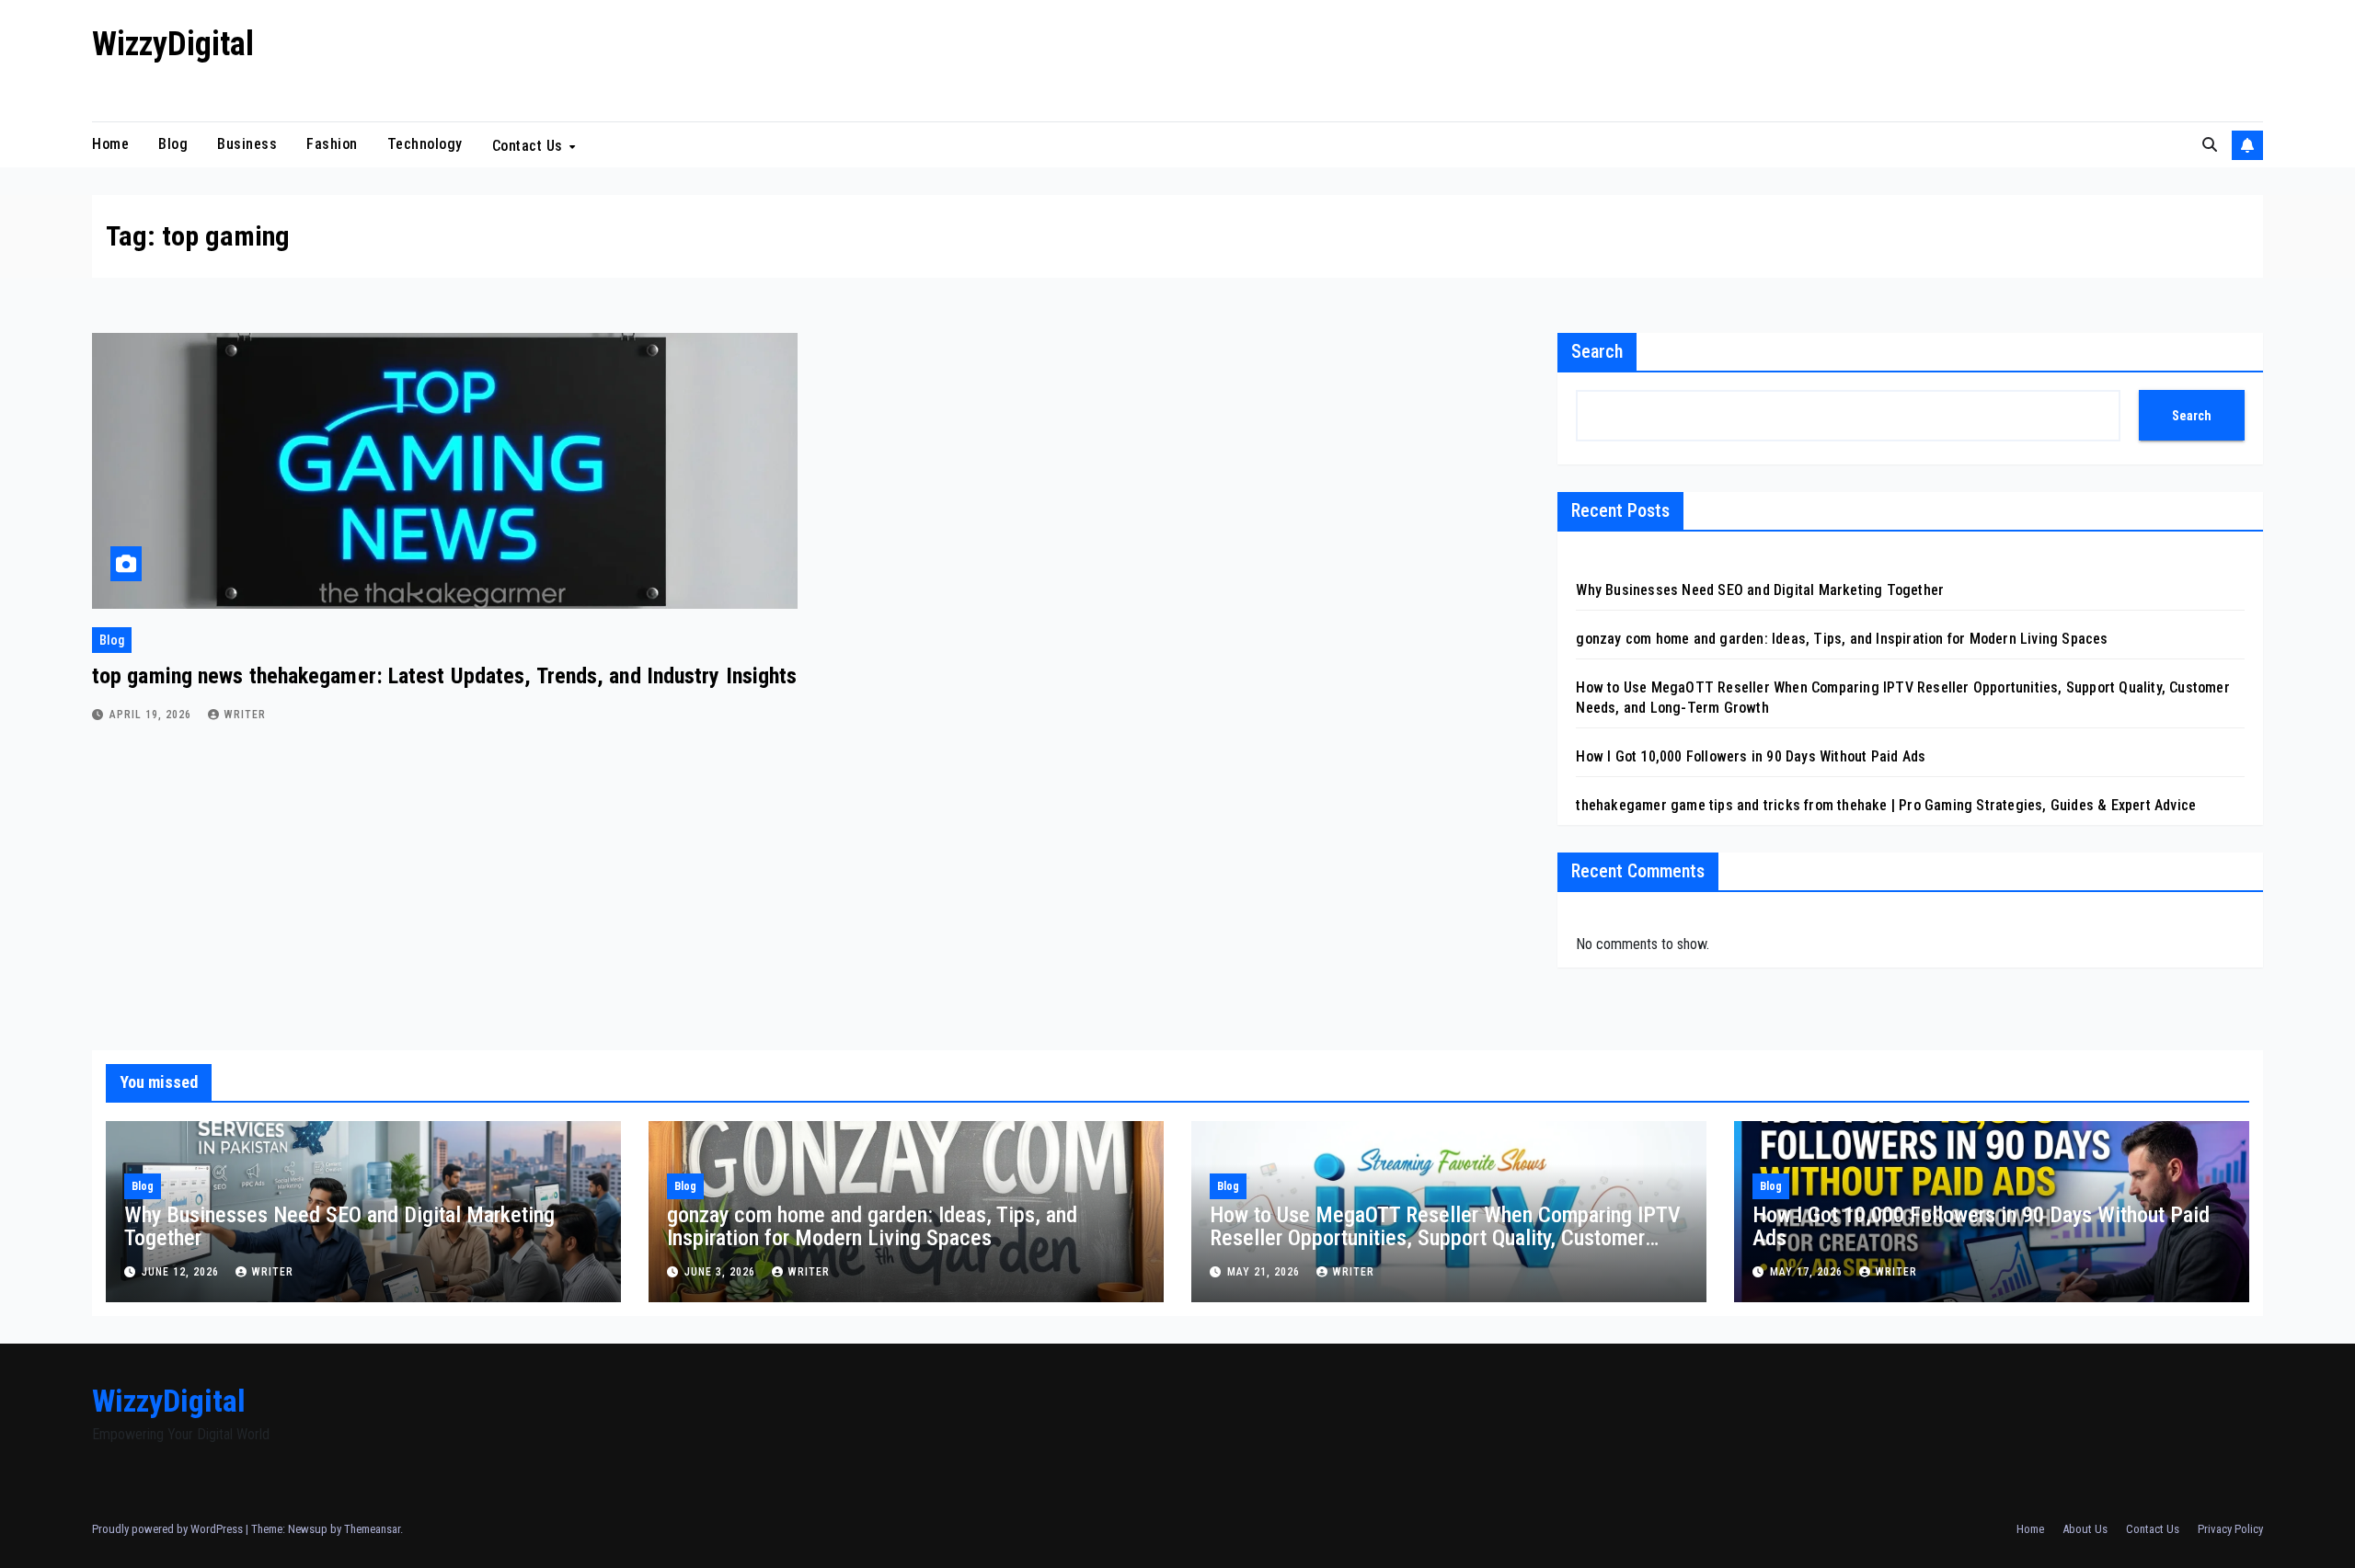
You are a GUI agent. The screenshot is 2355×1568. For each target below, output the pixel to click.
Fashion (332, 144)
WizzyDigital (173, 44)
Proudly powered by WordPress (169, 1529)
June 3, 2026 (722, 1272)
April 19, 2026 (152, 715)
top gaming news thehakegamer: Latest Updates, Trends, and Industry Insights (445, 676)
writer (245, 715)
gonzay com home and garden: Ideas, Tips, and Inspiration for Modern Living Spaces (1842, 639)
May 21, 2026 (1265, 1272)
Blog (173, 144)
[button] (2210, 145)
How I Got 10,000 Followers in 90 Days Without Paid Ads (1751, 756)
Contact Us (530, 145)
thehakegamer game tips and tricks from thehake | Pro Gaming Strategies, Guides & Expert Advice (1886, 805)
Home (110, 144)
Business (247, 144)
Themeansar (372, 1529)
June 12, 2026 (182, 1272)
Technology (425, 144)
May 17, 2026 (1808, 1272)
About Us (2085, 1529)
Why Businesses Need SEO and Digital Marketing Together (1760, 590)
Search (1597, 351)
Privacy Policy (2230, 1529)
